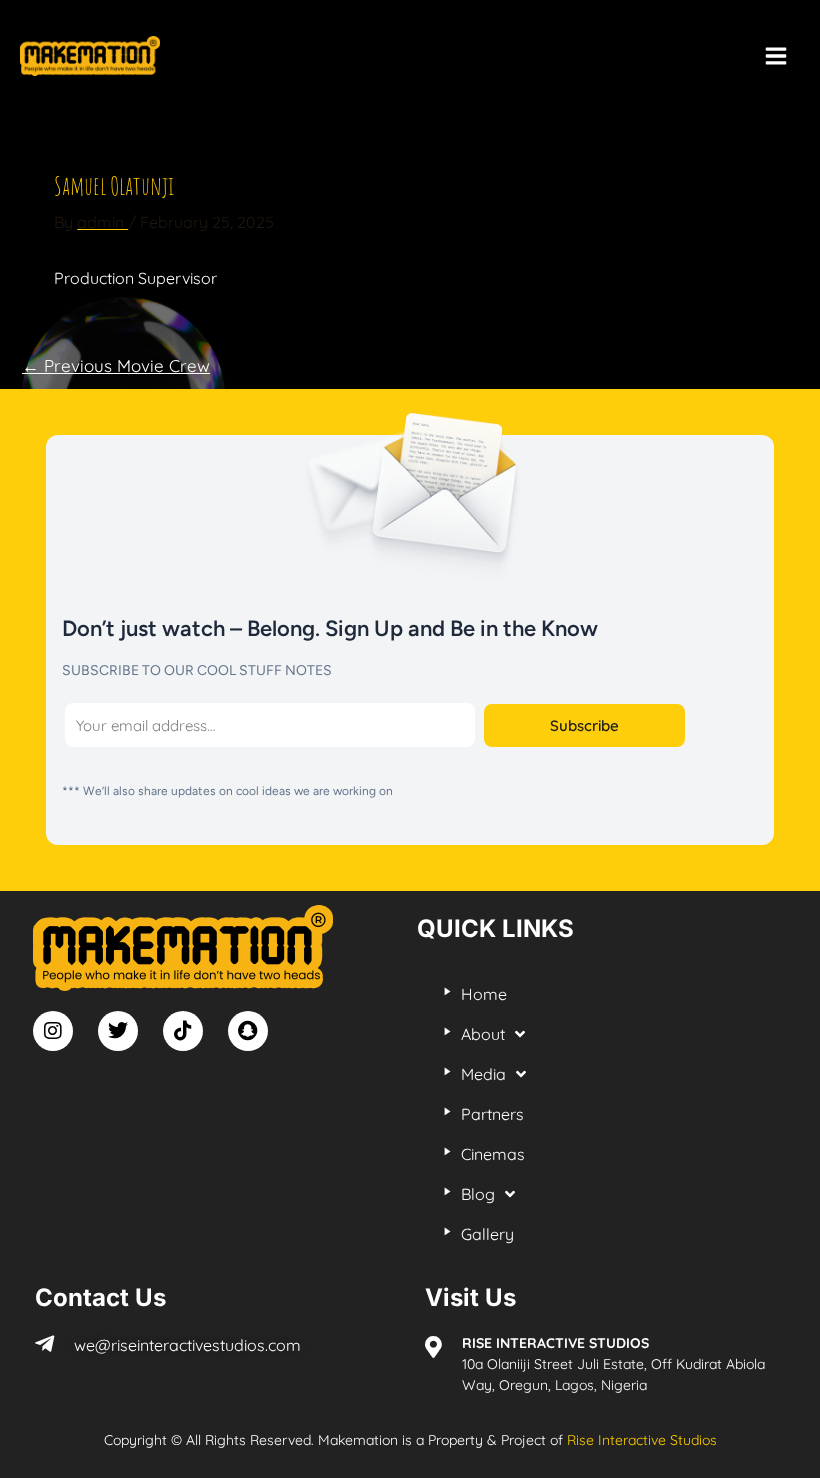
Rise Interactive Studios (642, 1440)
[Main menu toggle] (776, 56)
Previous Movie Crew (116, 365)
